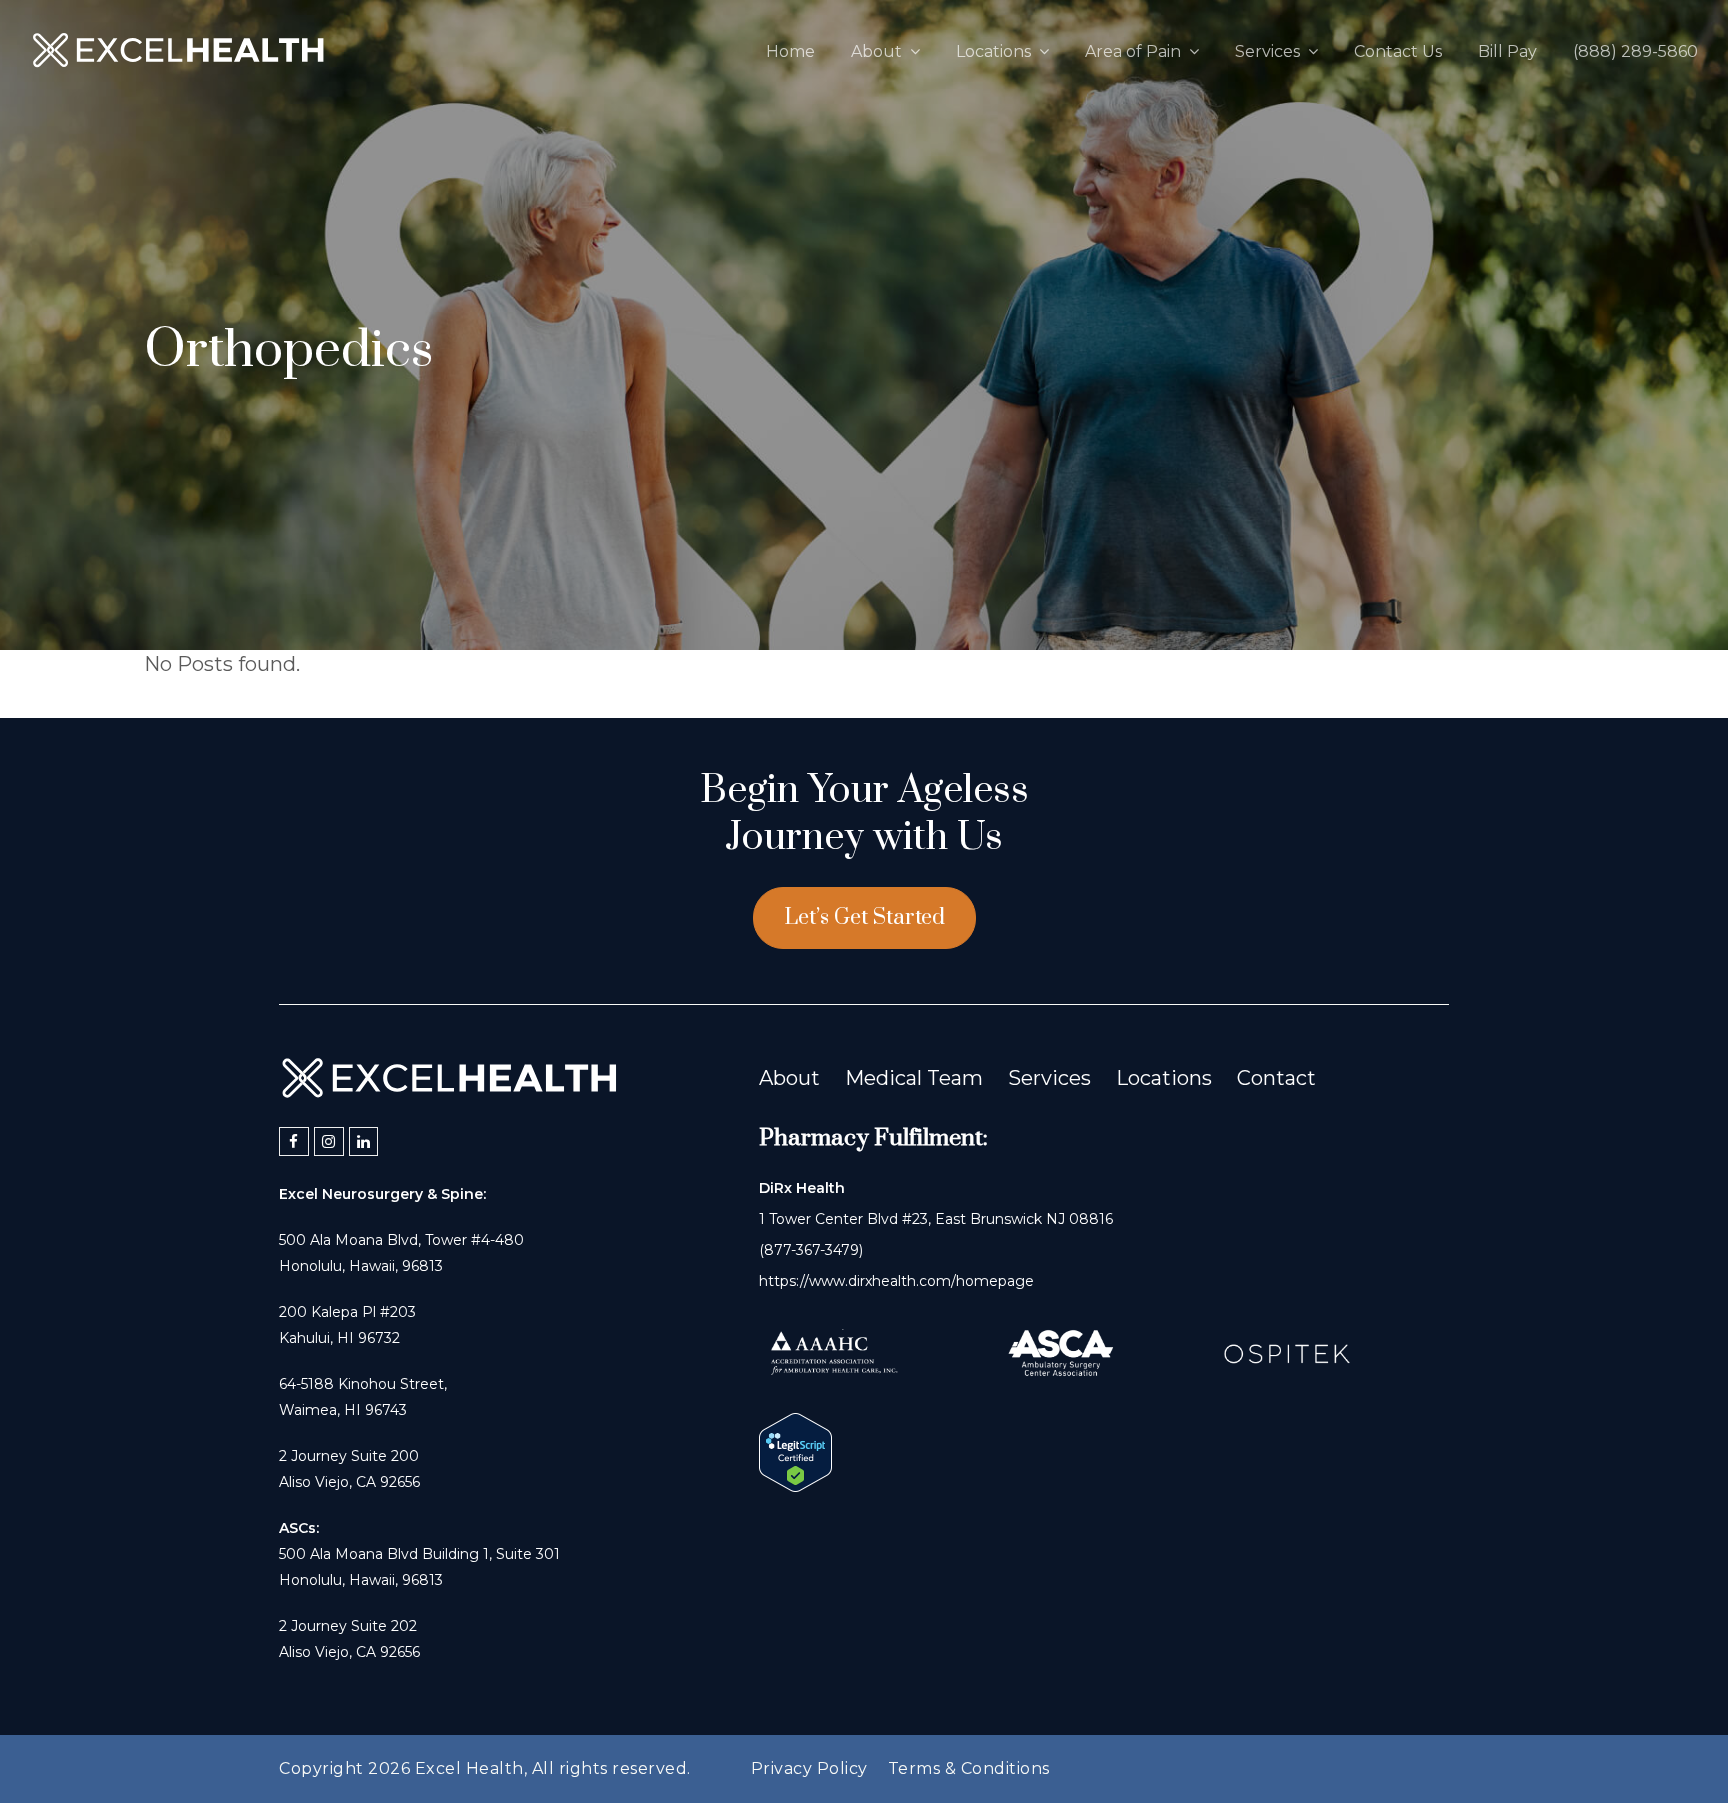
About (789, 1078)
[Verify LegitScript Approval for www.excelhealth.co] (795, 1485)
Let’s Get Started (864, 917)
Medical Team (914, 1078)
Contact (1276, 1078)
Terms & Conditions (969, 1768)
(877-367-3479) (811, 1250)
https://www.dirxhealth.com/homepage (896, 1281)
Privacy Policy (809, 1768)
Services (1049, 1078)
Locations (1164, 1078)
